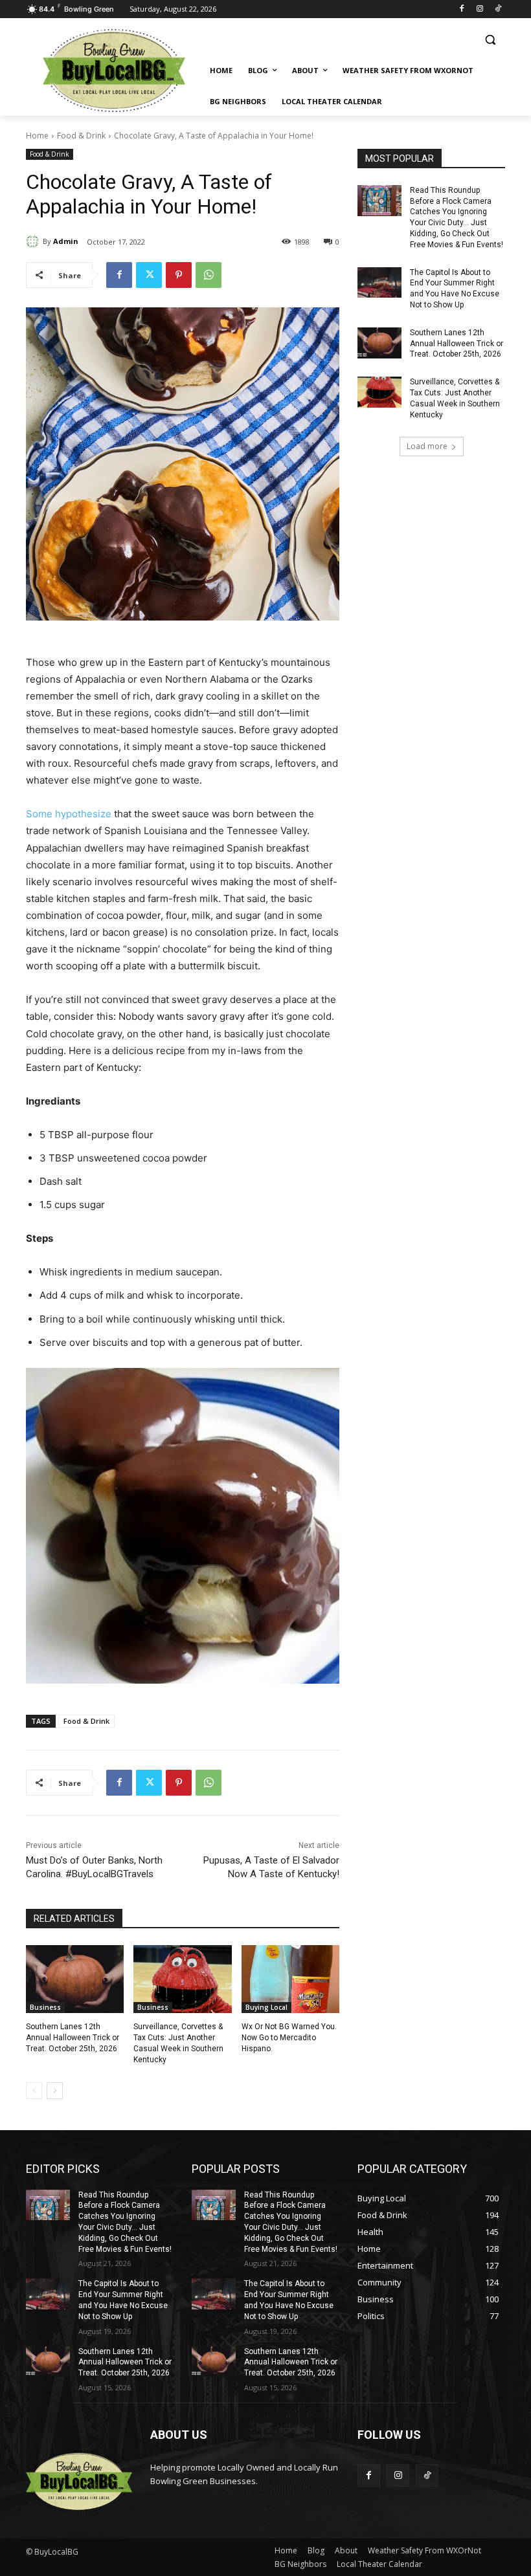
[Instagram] (480, 9)
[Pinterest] (179, 275)
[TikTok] (498, 9)
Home (37, 136)
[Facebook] (462, 9)
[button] (490, 40)
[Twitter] (149, 275)
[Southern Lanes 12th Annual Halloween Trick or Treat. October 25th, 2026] (75, 1979)
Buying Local (266, 2007)
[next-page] (55, 2091)
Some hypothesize (69, 814)
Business (45, 2007)
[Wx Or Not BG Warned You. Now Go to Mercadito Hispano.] (290, 1979)
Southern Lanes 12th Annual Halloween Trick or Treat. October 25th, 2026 (73, 2038)
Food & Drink (81, 136)
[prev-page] (34, 2091)
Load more (427, 446)
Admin (66, 241)
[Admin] (34, 241)
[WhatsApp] (209, 275)
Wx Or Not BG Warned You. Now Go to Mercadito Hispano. (289, 2038)
